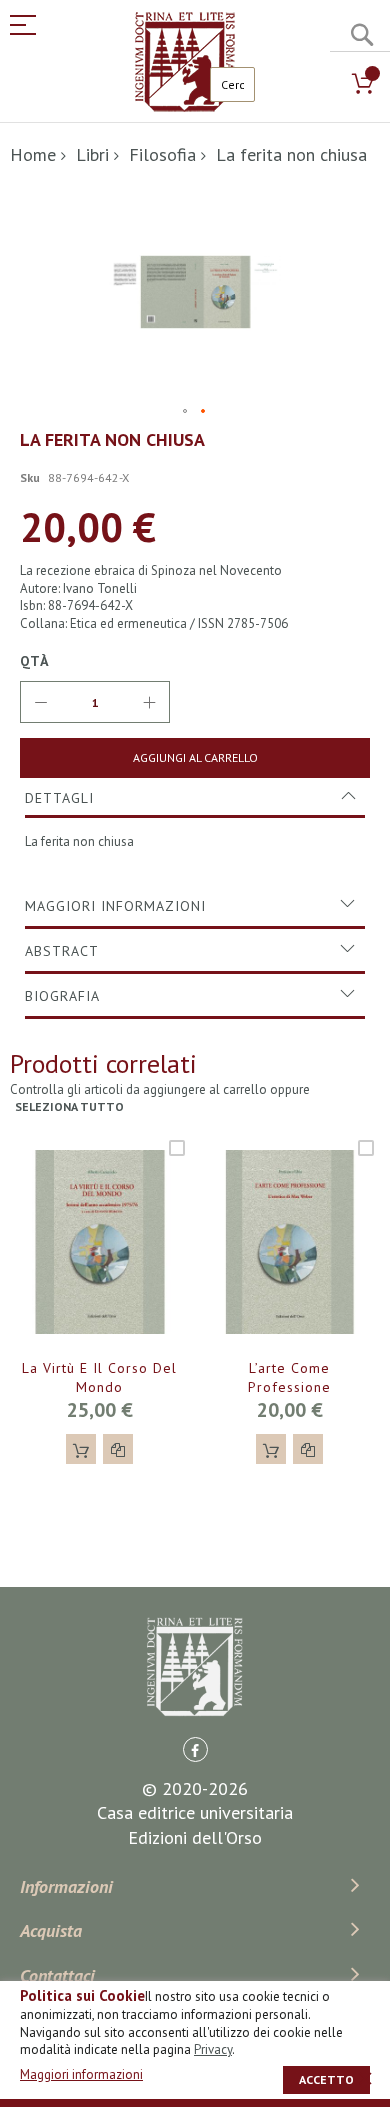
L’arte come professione (289, 1377)
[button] (186, 412)
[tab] (195, 798)
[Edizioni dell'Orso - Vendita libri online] (185, 62)
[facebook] (195, 1749)
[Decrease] (41, 702)
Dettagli (59, 798)
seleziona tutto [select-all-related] (69, 1106)
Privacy (213, 2049)
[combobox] (232, 84)
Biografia (62, 996)
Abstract (62, 951)
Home (33, 154)
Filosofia (162, 154)
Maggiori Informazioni (115, 906)
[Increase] (149, 702)
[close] (365, 2078)
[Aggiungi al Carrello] (81, 1449)
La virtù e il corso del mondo (99, 1377)
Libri (92, 154)
